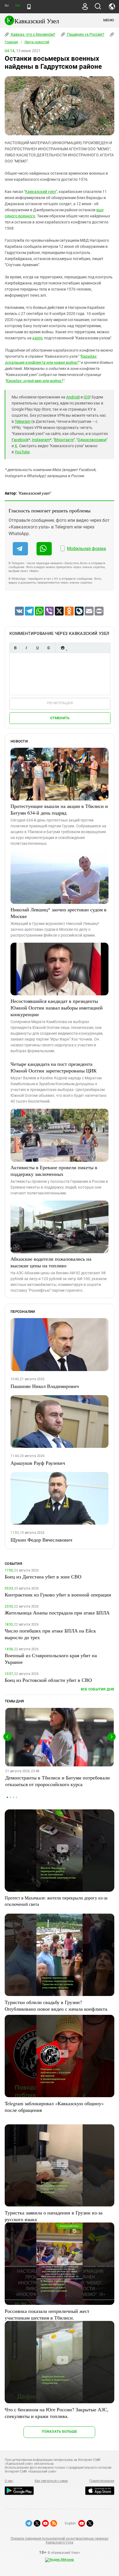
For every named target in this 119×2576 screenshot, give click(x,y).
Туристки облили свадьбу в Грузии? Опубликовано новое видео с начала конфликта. (57, 2005)
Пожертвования (102, 2481)
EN (17, 6)
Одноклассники (92, 440)
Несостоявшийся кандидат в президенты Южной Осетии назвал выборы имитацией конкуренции (57, 1008)
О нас (9, 2481)
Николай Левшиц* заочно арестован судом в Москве (59, 913)
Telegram (23, 421)
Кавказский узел (41, 192)
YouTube (22, 452)
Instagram (41, 440)
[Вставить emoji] (63, 648)
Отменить (60, 718)
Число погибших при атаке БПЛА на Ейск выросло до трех (50, 1634)
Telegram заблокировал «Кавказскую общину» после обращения (54, 2107)
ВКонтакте (64, 440)
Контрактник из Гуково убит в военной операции (58, 1595)
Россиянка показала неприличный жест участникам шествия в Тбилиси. (47, 2314)
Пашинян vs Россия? (85, 34)
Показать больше (59, 2431)
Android (73, 397)
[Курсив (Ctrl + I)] (26, 648)
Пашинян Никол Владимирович (45, 1386)
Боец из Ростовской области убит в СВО (48, 1680)
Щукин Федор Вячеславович (41, 1540)
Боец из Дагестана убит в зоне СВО (43, 1576)
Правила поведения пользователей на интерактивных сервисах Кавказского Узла (59, 2541)
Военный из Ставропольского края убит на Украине (51, 1659)
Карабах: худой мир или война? (34, 381)
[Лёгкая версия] (29, 7)
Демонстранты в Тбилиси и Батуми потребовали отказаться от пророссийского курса (58, 1781)
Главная (11, 42)
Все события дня (98, 1689)
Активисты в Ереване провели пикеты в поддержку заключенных (54, 1171)
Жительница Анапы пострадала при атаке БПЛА (57, 1613)
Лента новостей (37, 42)
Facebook (20, 440)
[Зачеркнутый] (48, 648)
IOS (87, 397)
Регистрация (60, 703)
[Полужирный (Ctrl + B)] (15, 648)
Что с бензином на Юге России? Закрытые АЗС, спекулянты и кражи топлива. (57, 2413)
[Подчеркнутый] (37, 648)
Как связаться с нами (51, 2481)
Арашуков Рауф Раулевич (38, 1463)
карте (37, 338)
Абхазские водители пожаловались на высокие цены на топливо (51, 1262)
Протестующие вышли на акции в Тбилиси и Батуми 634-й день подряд (59, 809)
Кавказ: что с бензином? (33, 34)
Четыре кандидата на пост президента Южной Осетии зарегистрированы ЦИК (54, 1067)
